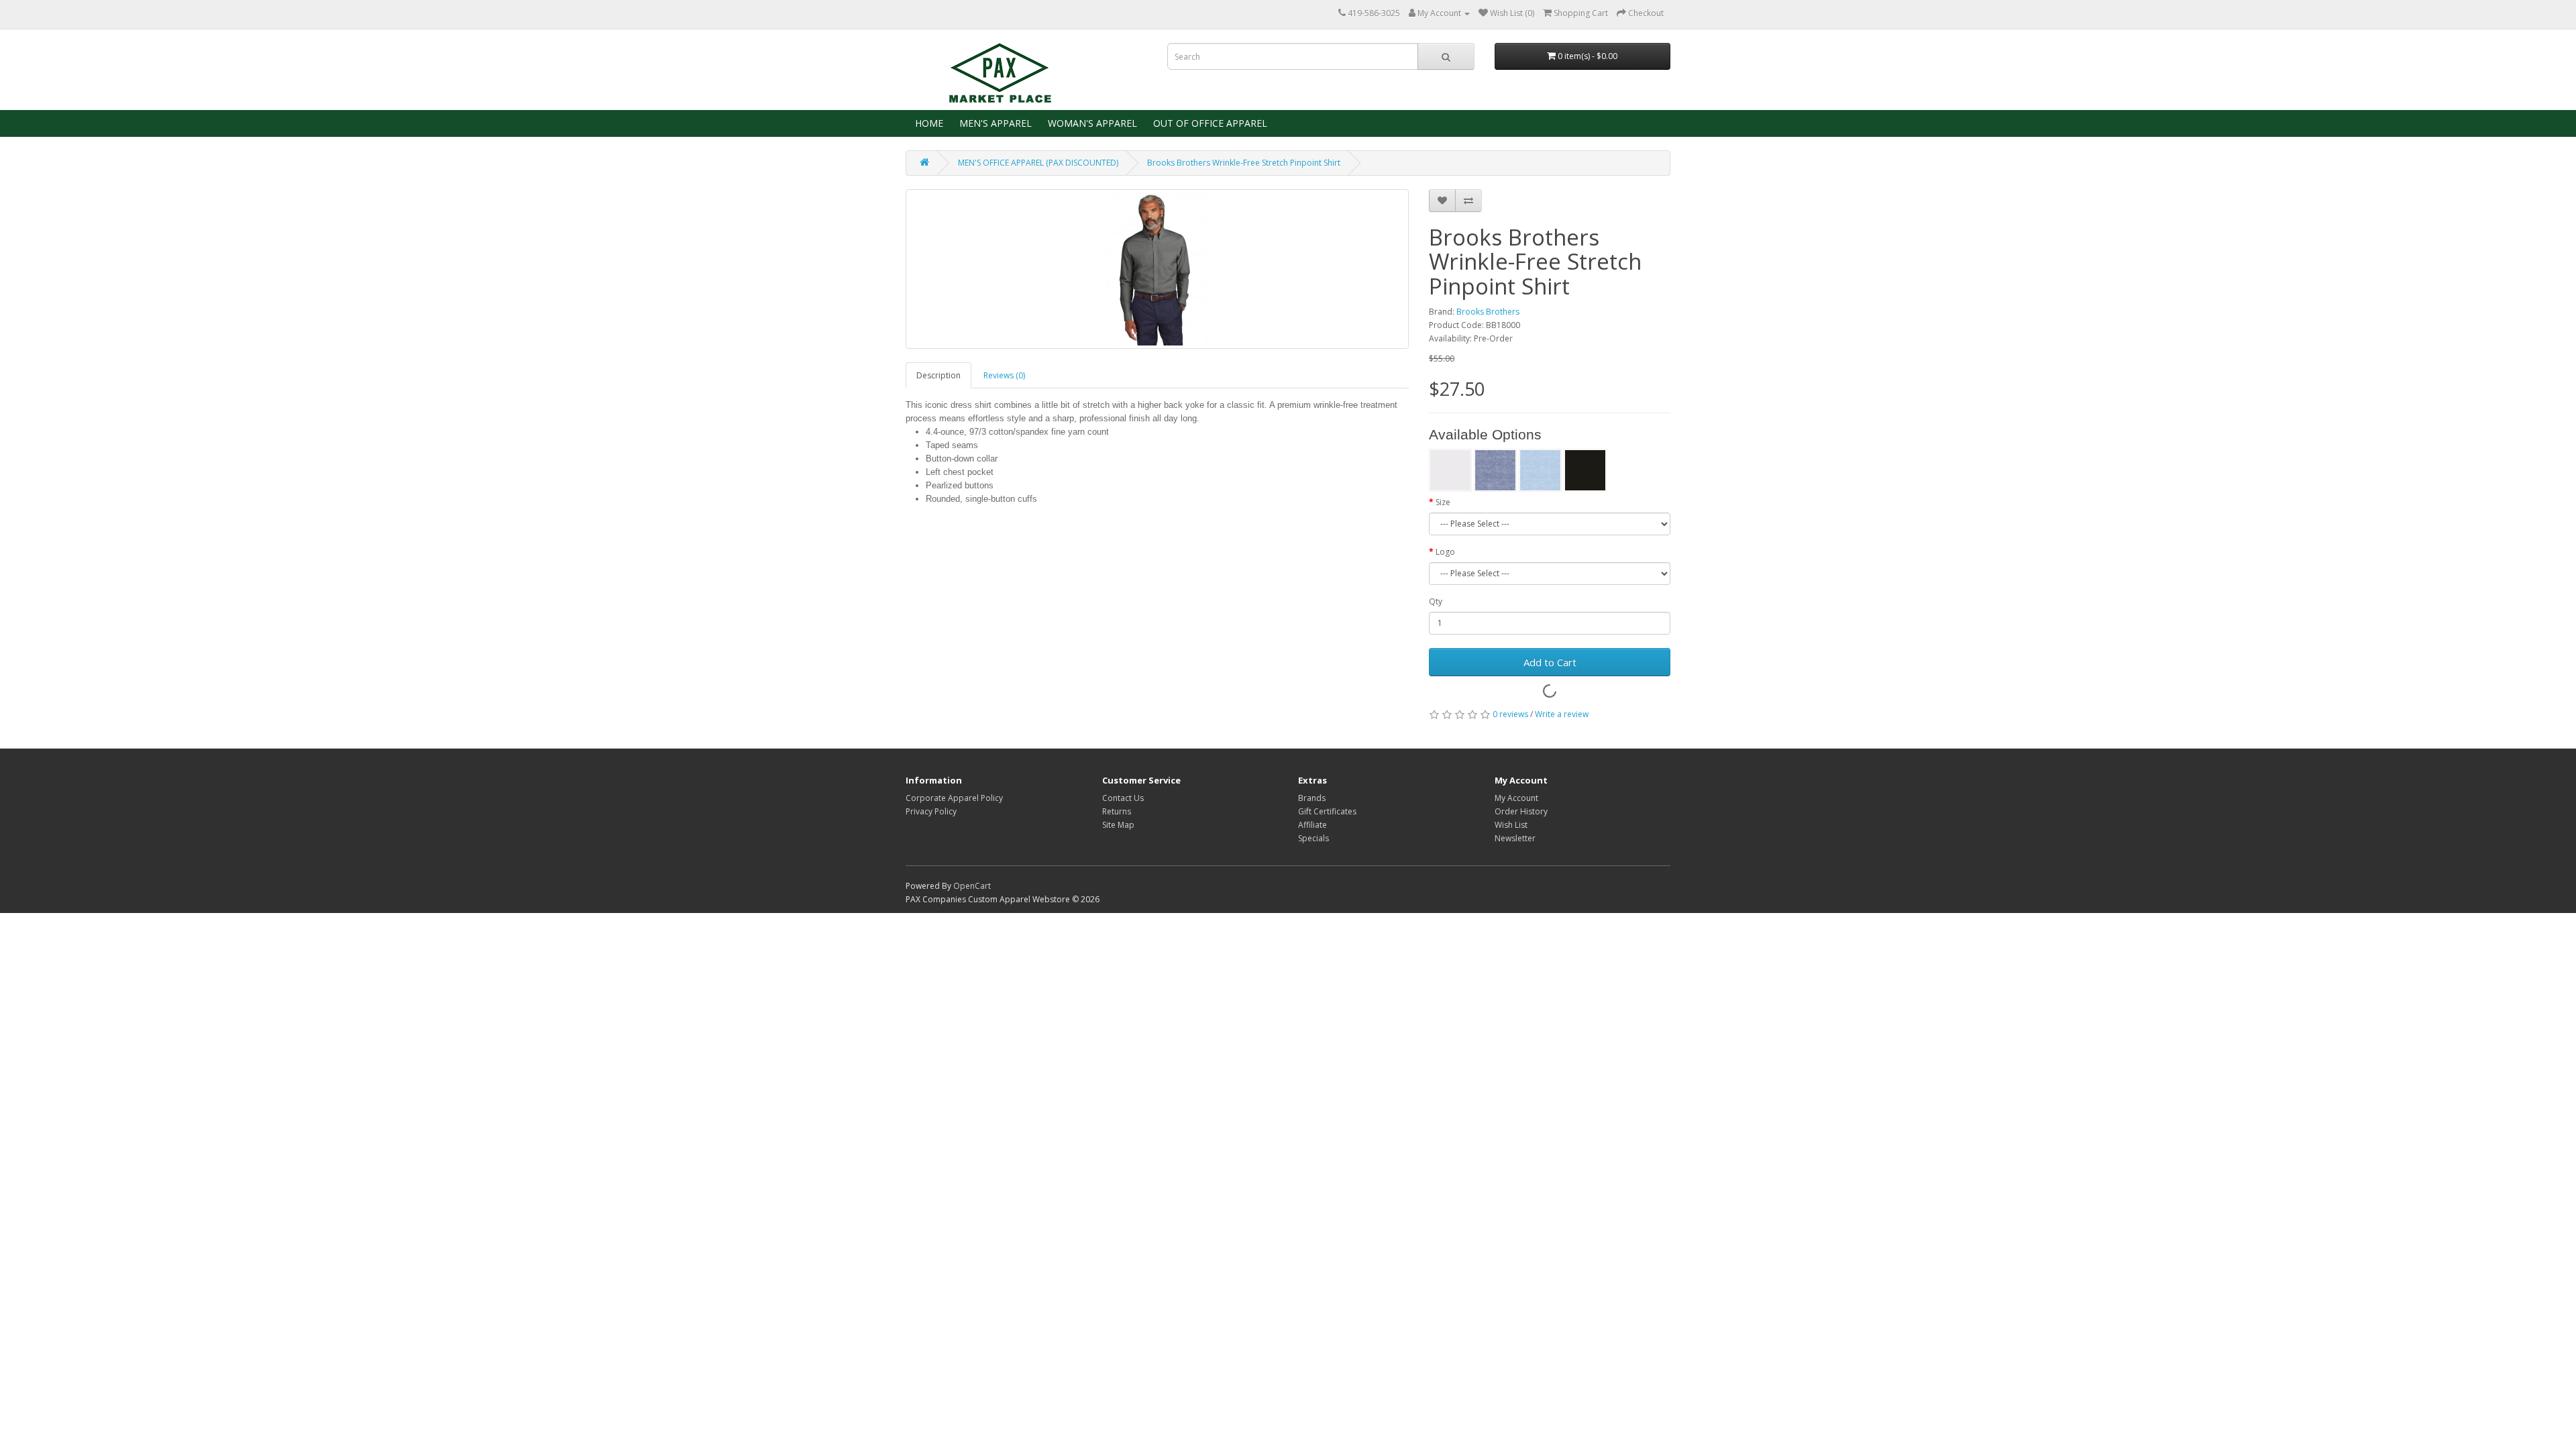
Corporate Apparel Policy (954, 798)
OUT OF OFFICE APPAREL (1209, 123)
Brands (1312, 798)
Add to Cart (1550, 662)
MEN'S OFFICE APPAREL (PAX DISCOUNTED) (1038, 163)
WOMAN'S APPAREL (1091, 123)
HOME (928, 123)
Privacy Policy (931, 811)
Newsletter (1515, 838)
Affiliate (1312, 825)
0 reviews (1510, 714)
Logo (1445, 552)
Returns (1117, 811)
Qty (1436, 601)
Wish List (1511, 825)
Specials (1313, 838)
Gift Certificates (1327, 811)
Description (938, 375)
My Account (1516, 798)
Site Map (1118, 825)
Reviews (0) (1004, 375)
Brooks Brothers (1488, 312)
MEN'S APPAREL (994, 123)
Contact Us (1123, 798)
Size (1443, 502)
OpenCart (972, 886)
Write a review (1562, 714)
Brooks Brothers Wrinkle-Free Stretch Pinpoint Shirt (1244, 163)
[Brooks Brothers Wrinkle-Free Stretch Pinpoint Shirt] (1157, 269)
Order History (1521, 811)
